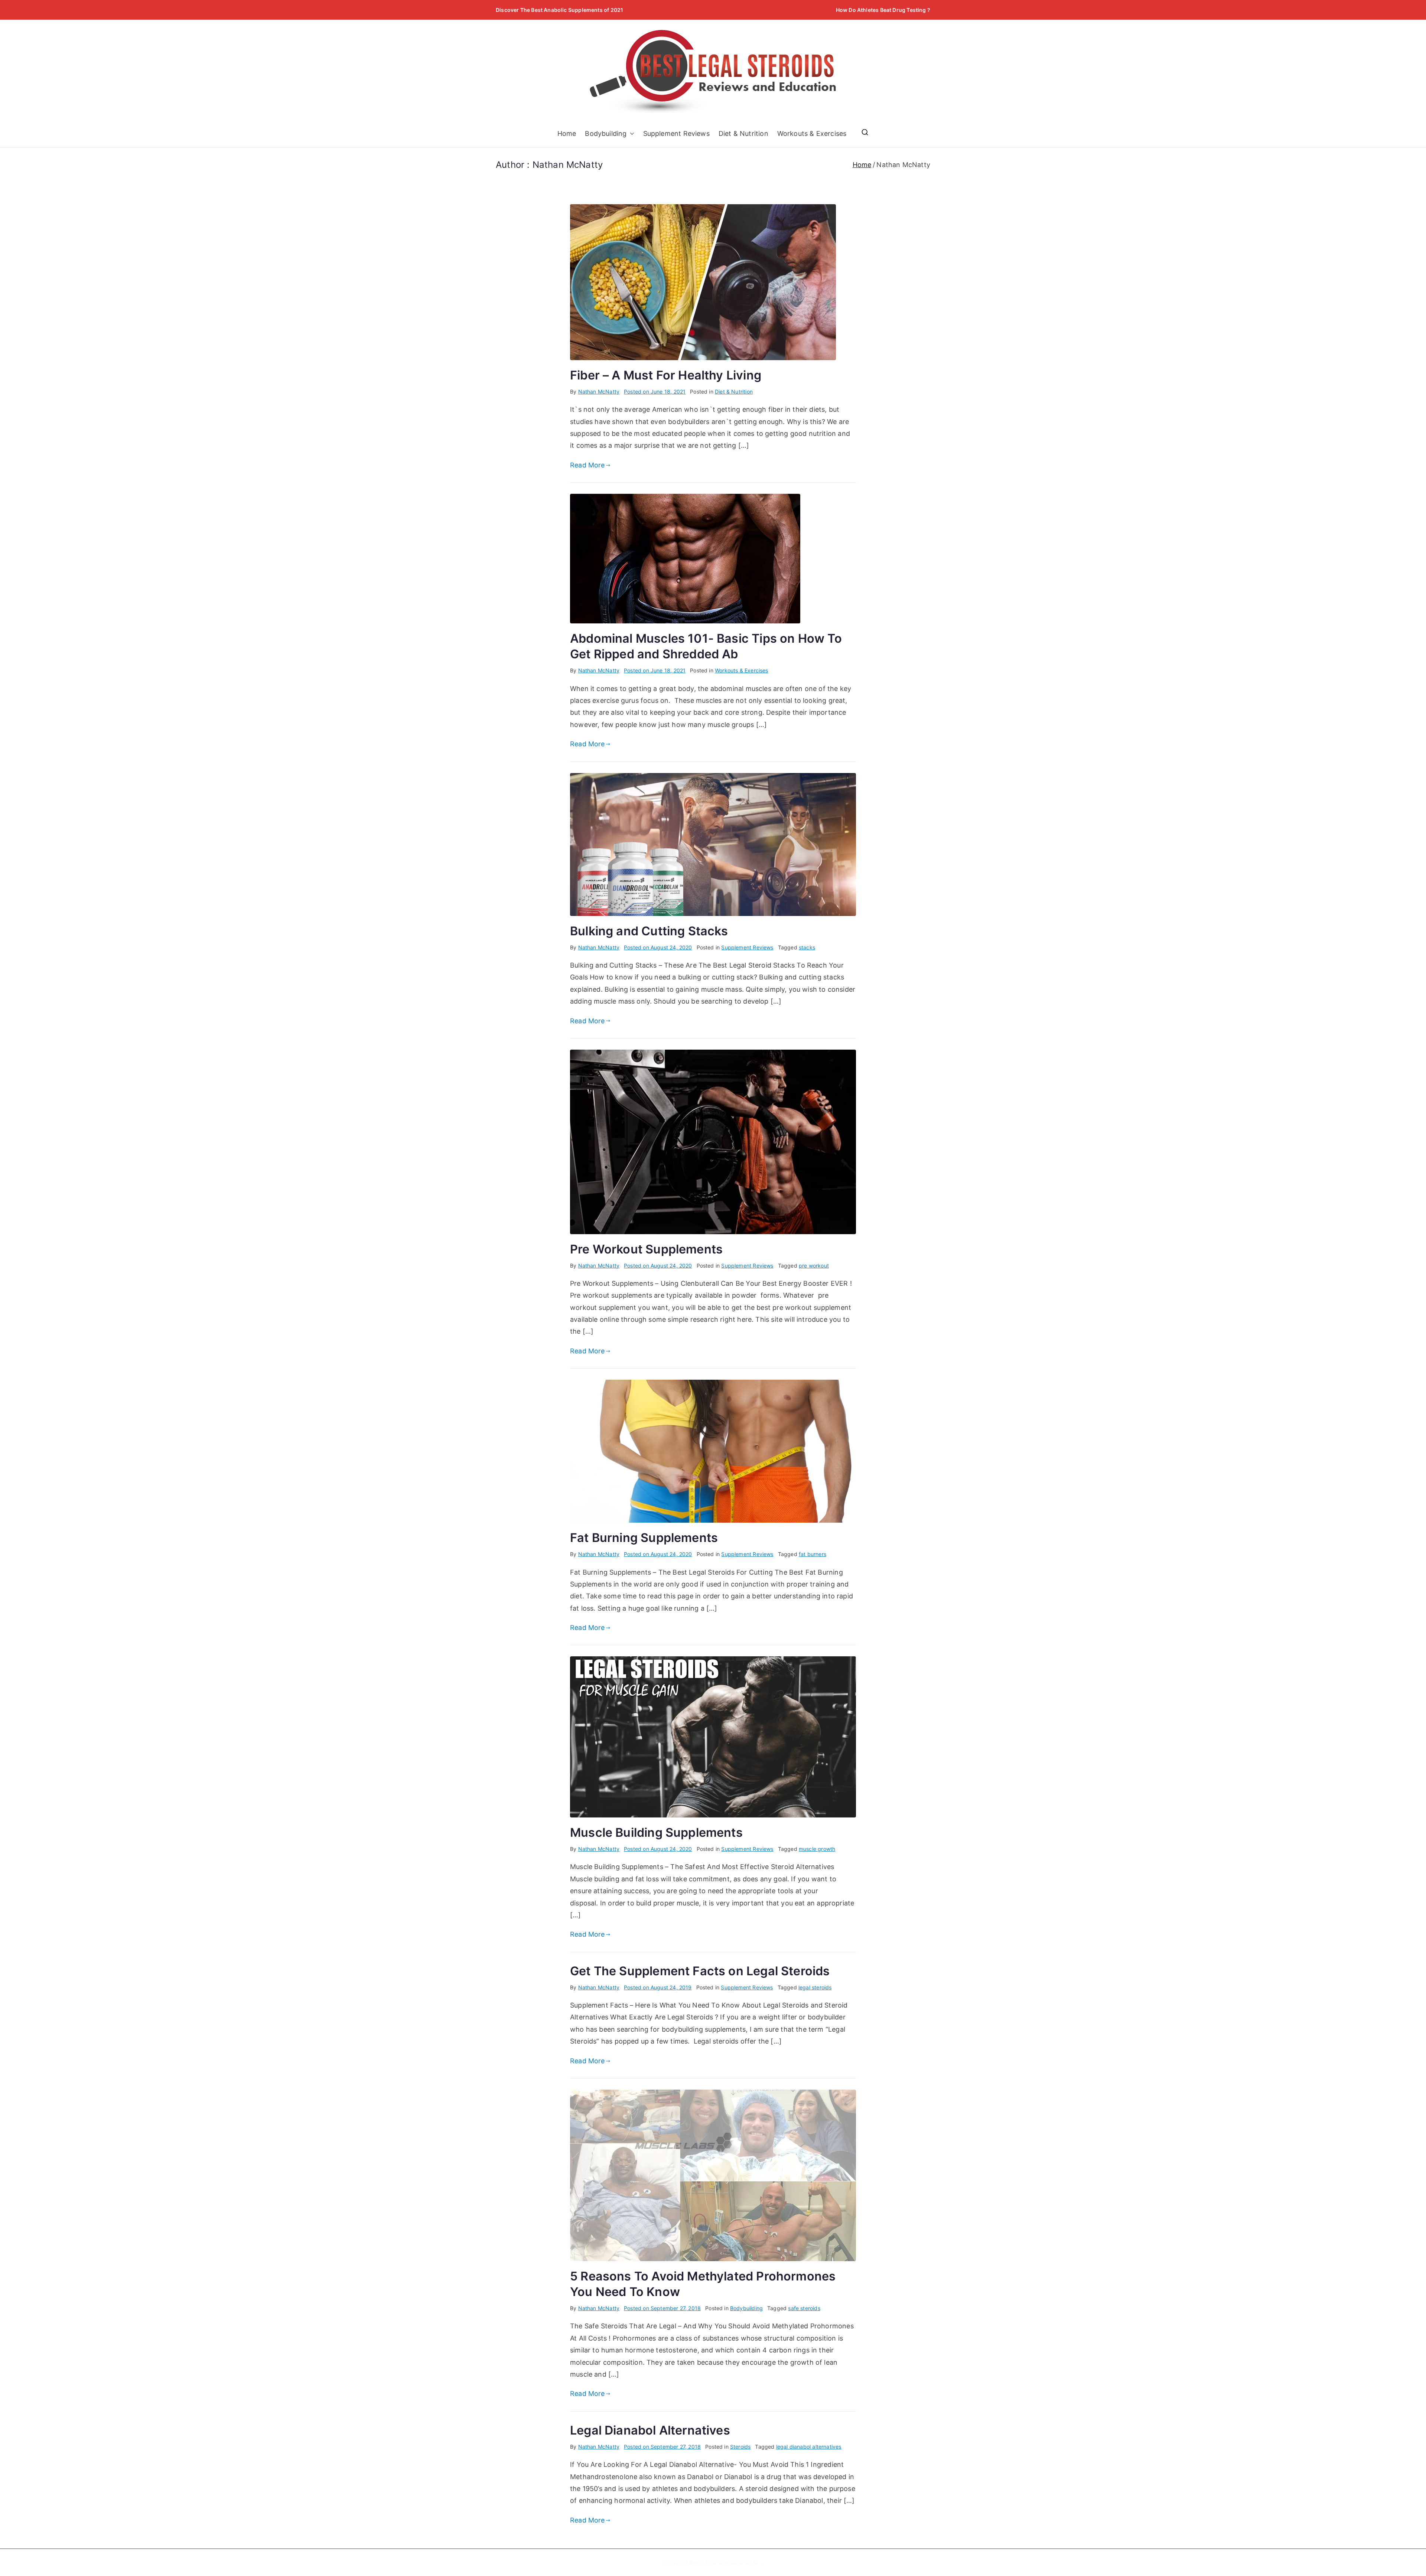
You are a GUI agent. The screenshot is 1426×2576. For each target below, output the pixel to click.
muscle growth (817, 1849)
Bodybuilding (606, 133)
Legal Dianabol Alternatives (650, 2430)
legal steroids (815, 1987)
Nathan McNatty (599, 392)
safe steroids (804, 2308)
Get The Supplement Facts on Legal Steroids (700, 1971)
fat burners (813, 1554)
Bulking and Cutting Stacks (649, 931)
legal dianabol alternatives (809, 2447)
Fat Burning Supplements (644, 1538)
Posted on (655, 392)
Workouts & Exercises (812, 133)
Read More (587, 465)
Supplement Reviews (676, 133)
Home (567, 133)
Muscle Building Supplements (656, 1832)
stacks (807, 947)
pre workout (814, 1266)
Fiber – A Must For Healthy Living (666, 375)
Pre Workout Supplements (646, 1249)
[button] (631, 134)
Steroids (740, 2447)
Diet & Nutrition (743, 133)
